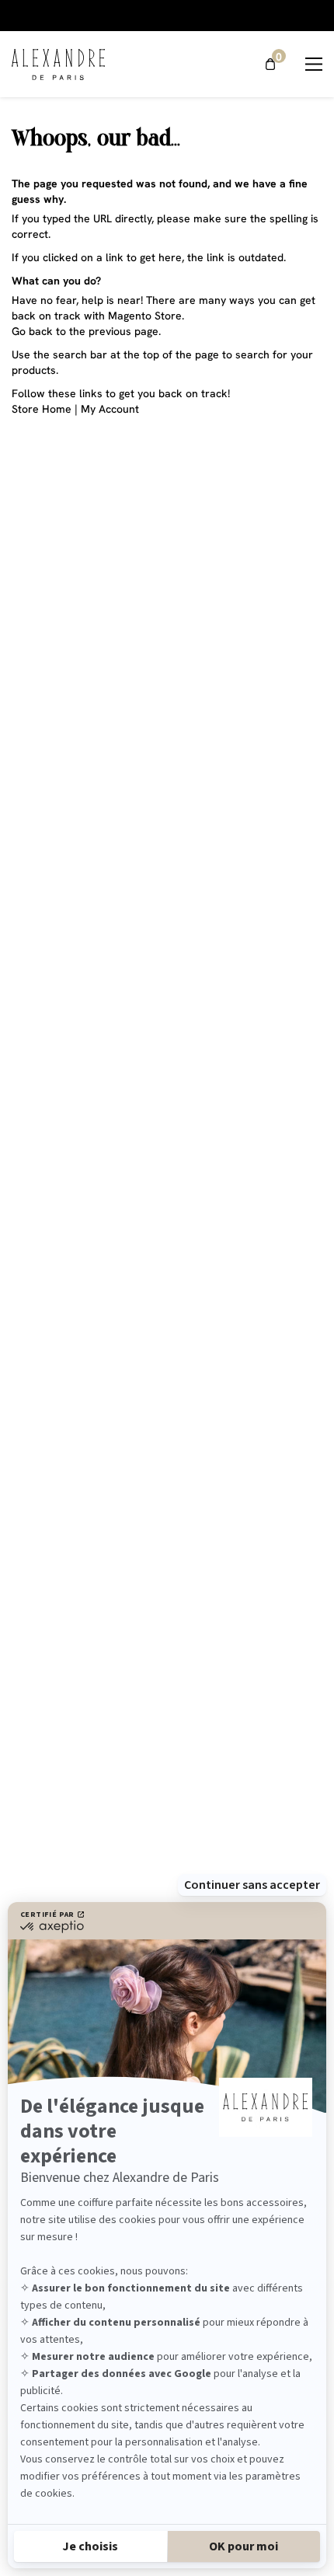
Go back (32, 331)
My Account (110, 409)
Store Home (42, 409)
